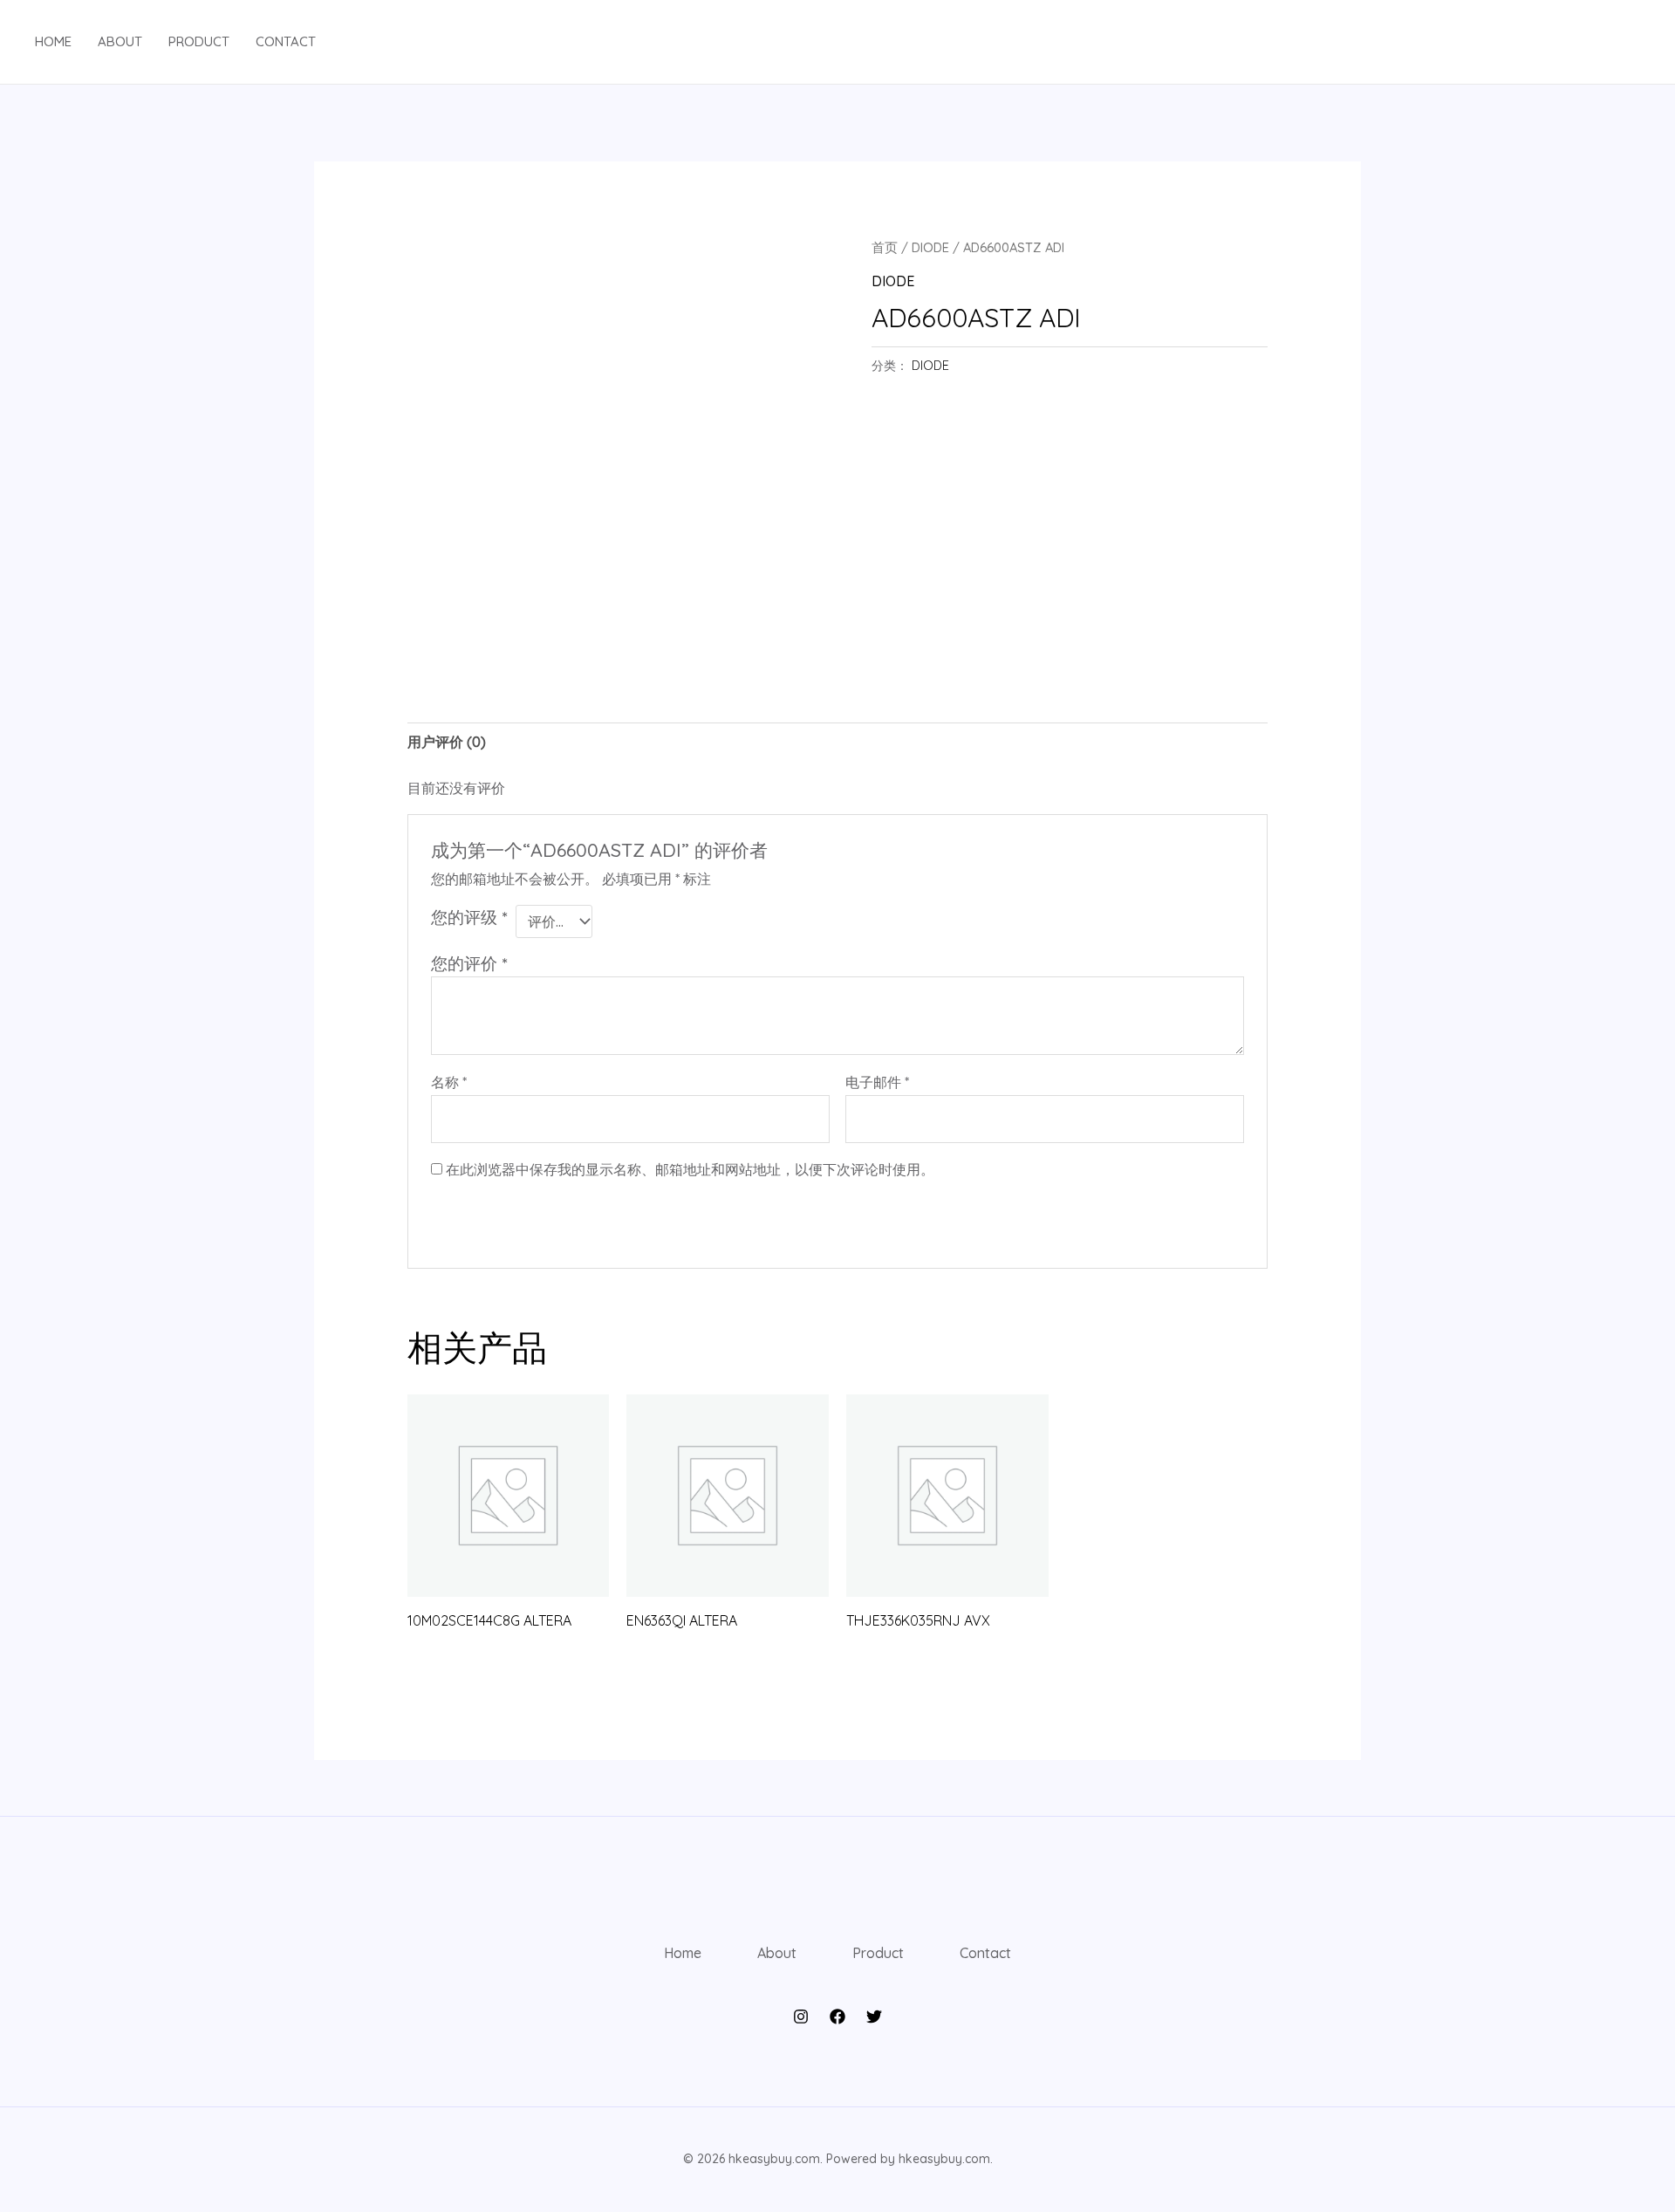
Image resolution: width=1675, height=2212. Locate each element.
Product (199, 41)
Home (53, 41)
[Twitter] (874, 2017)
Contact (286, 41)
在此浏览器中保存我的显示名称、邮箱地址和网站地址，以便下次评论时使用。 (690, 1169)
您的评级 (469, 917)
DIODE (930, 247)
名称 (449, 1082)
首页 (885, 247)
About (120, 41)
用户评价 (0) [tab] (447, 742)
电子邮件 (877, 1082)
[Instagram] (801, 2017)
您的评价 (469, 963)
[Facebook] (837, 2017)
